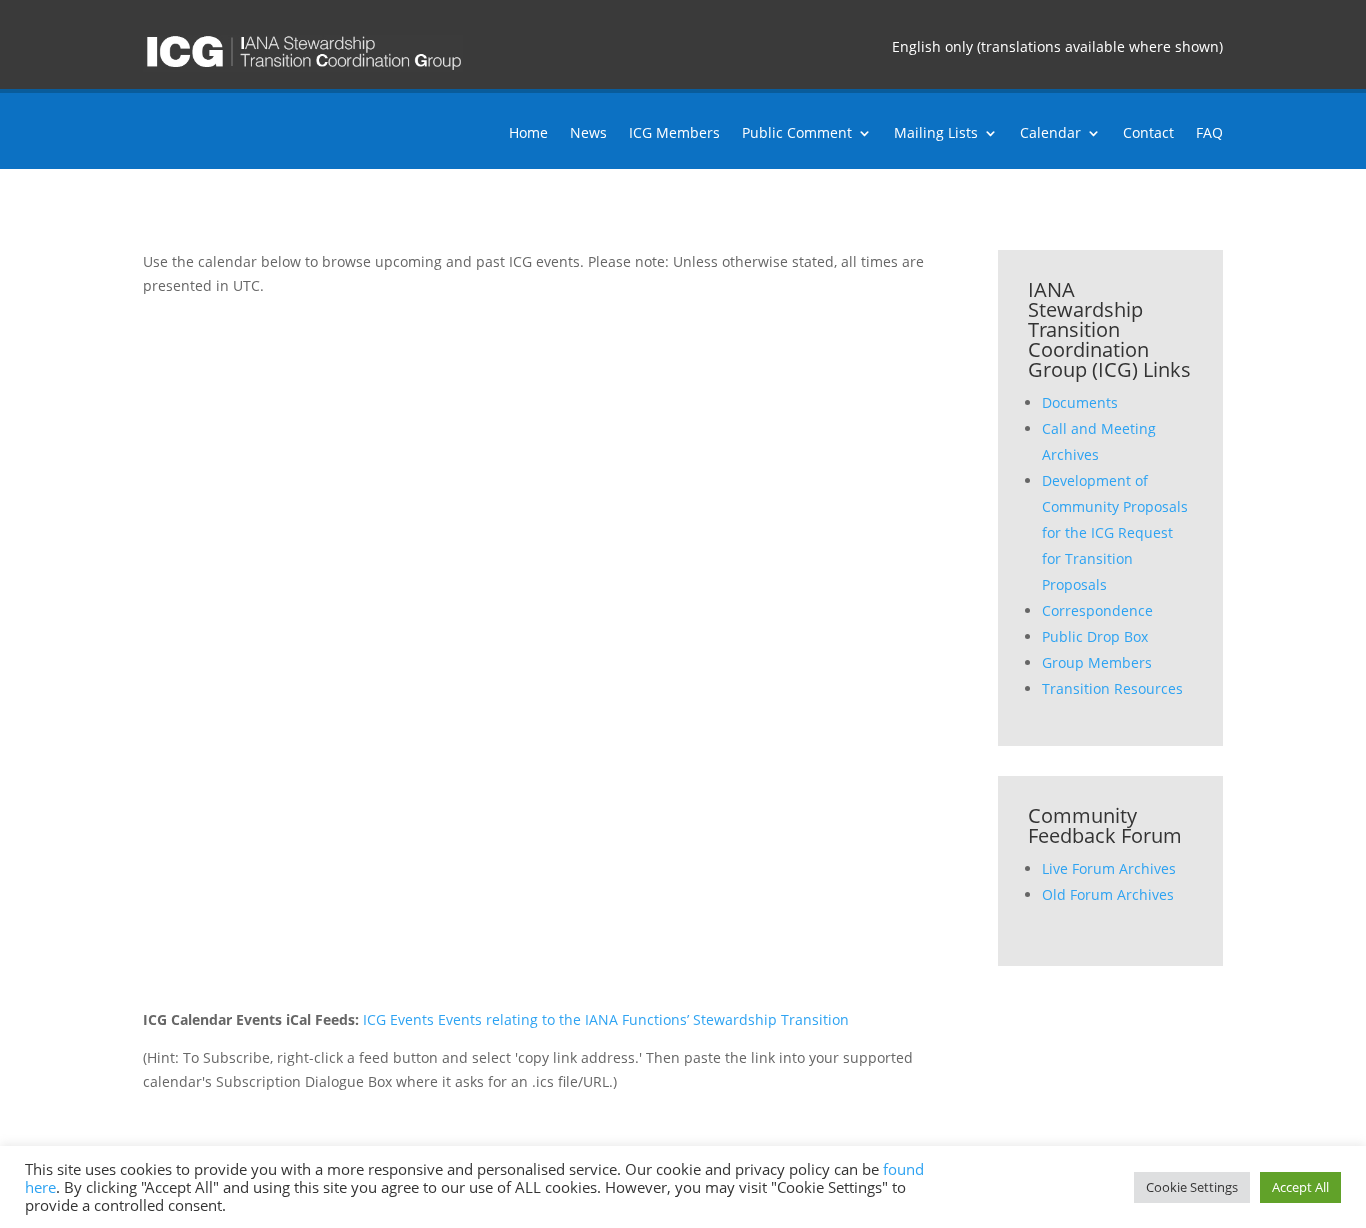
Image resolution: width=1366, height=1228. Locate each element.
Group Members (1097, 662)
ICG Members (674, 134)
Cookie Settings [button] (1192, 1187)
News (588, 134)
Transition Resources (1112, 688)
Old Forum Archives (1108, 894)
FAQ (1209, 134)
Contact (1148, 134)
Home (528, 134)
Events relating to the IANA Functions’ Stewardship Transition (643, 1019)
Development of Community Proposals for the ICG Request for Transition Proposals (1115, 532)
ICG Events (398, 1019)
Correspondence (1097, 610)
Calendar (1050, 134)
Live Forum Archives (1109, 868)
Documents (1080, 402)
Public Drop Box (1095, 636)
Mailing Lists (936, 134)
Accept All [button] (1300, 1187)
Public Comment (797, 134)
